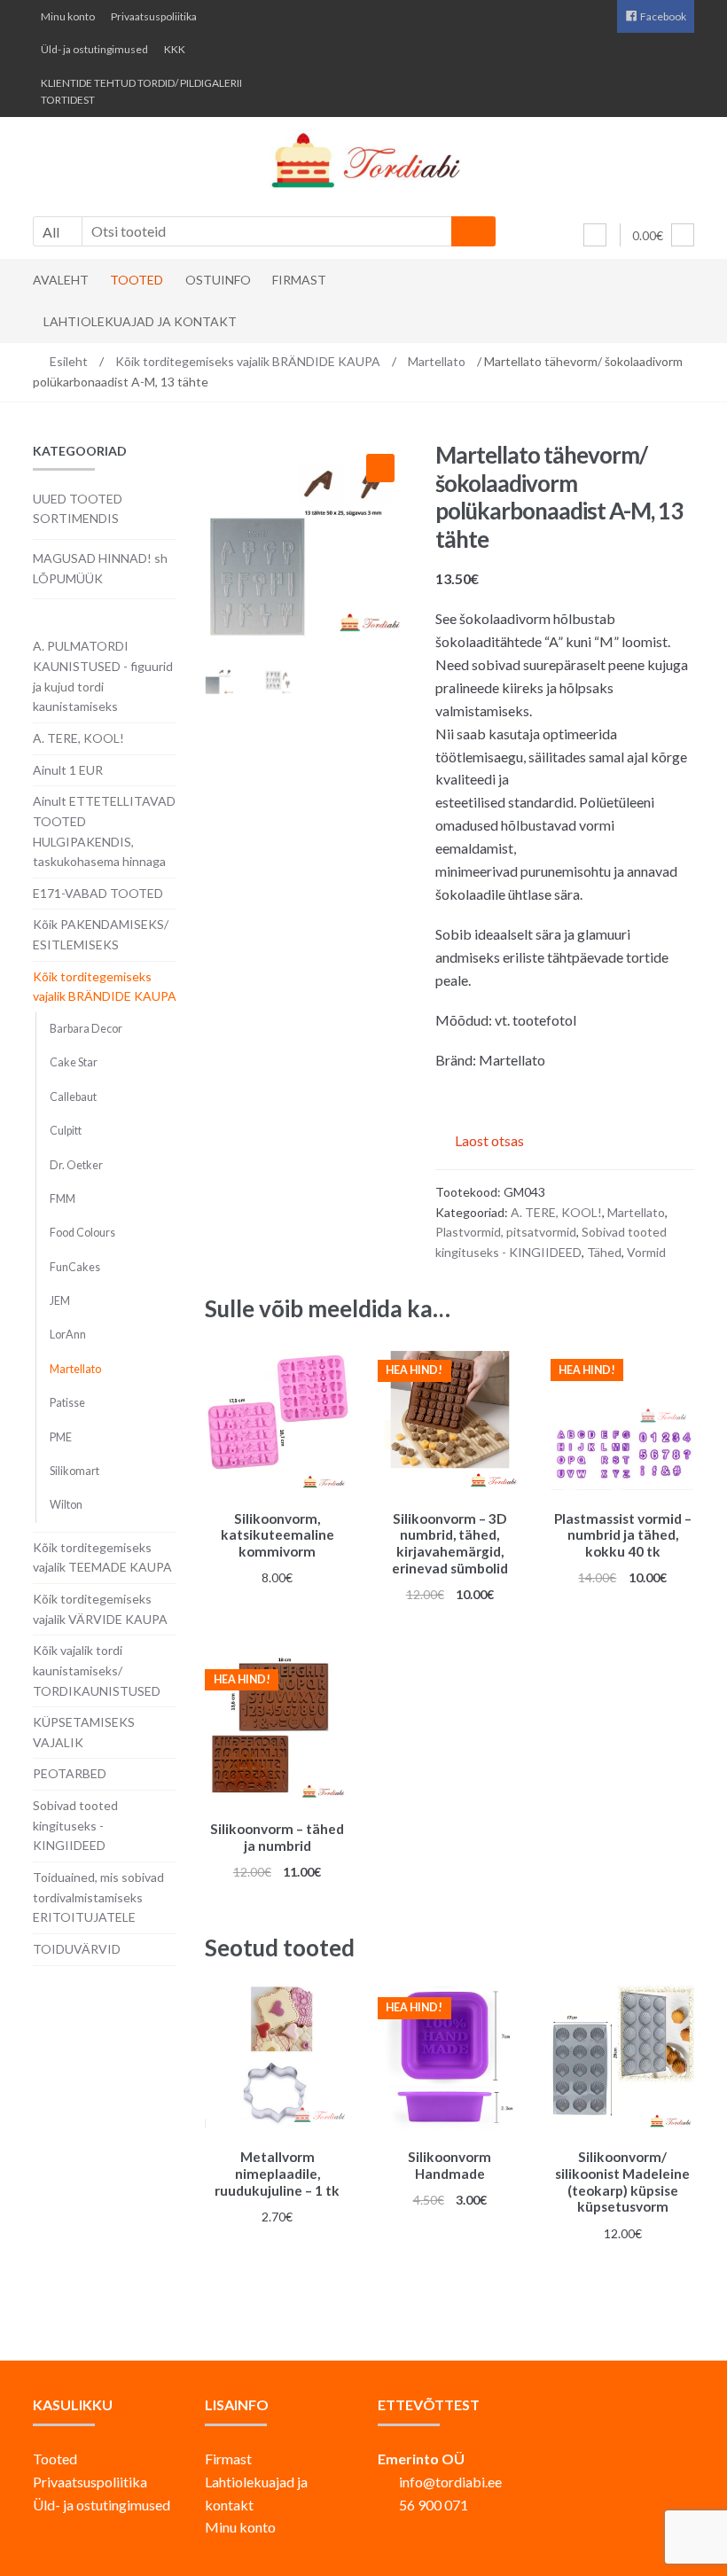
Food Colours (82, 1233)
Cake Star (74, 1062)
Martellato (437, 361)
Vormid (646, 1252)
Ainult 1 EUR (68, 770)
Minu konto (68, 16)
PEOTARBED (70, 1773)
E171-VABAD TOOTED (98, 893)
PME (61, 1437)
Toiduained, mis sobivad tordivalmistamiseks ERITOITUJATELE (98, 1897)
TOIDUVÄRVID (77, 1949)
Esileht (69, 361)
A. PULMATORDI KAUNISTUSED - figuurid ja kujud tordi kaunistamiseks (103, 676)
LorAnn (68, 1335)
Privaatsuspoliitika (154, 16)
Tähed (604, 1252)
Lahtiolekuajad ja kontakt (140, 321)
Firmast (299, 280)
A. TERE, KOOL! (556, 1212)
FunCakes (75, 1267)
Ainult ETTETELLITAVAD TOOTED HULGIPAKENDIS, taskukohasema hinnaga (104, 831)
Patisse (67, 1403)
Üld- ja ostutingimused (94, 49)
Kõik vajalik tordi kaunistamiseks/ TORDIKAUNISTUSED (97, 1670)
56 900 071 (434, 2505)
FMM (63, 1199)
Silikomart (74, 1471)
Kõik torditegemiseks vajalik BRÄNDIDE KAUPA (248, 361)
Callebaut (73, 1097)
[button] (380, 468)
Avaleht (61, 280)
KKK (175, 49)
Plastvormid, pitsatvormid (506, 1232)
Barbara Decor (86, 1029)
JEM (60, 1301)
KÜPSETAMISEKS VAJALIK (84, 1732)
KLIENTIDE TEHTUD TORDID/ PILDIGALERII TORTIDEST (141, 91)
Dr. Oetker (76, 1165)
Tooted (137, 280)
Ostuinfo (218, 280)
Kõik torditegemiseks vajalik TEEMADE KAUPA (102, 1557)
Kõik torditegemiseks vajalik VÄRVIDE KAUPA (100, 1609)
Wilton (66, 1505)
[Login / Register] (595, 235)
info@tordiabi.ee (450, 2482)
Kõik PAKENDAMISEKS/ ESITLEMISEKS (101, 934)
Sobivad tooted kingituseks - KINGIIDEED (75, 1825)
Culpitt (66, 1131)
